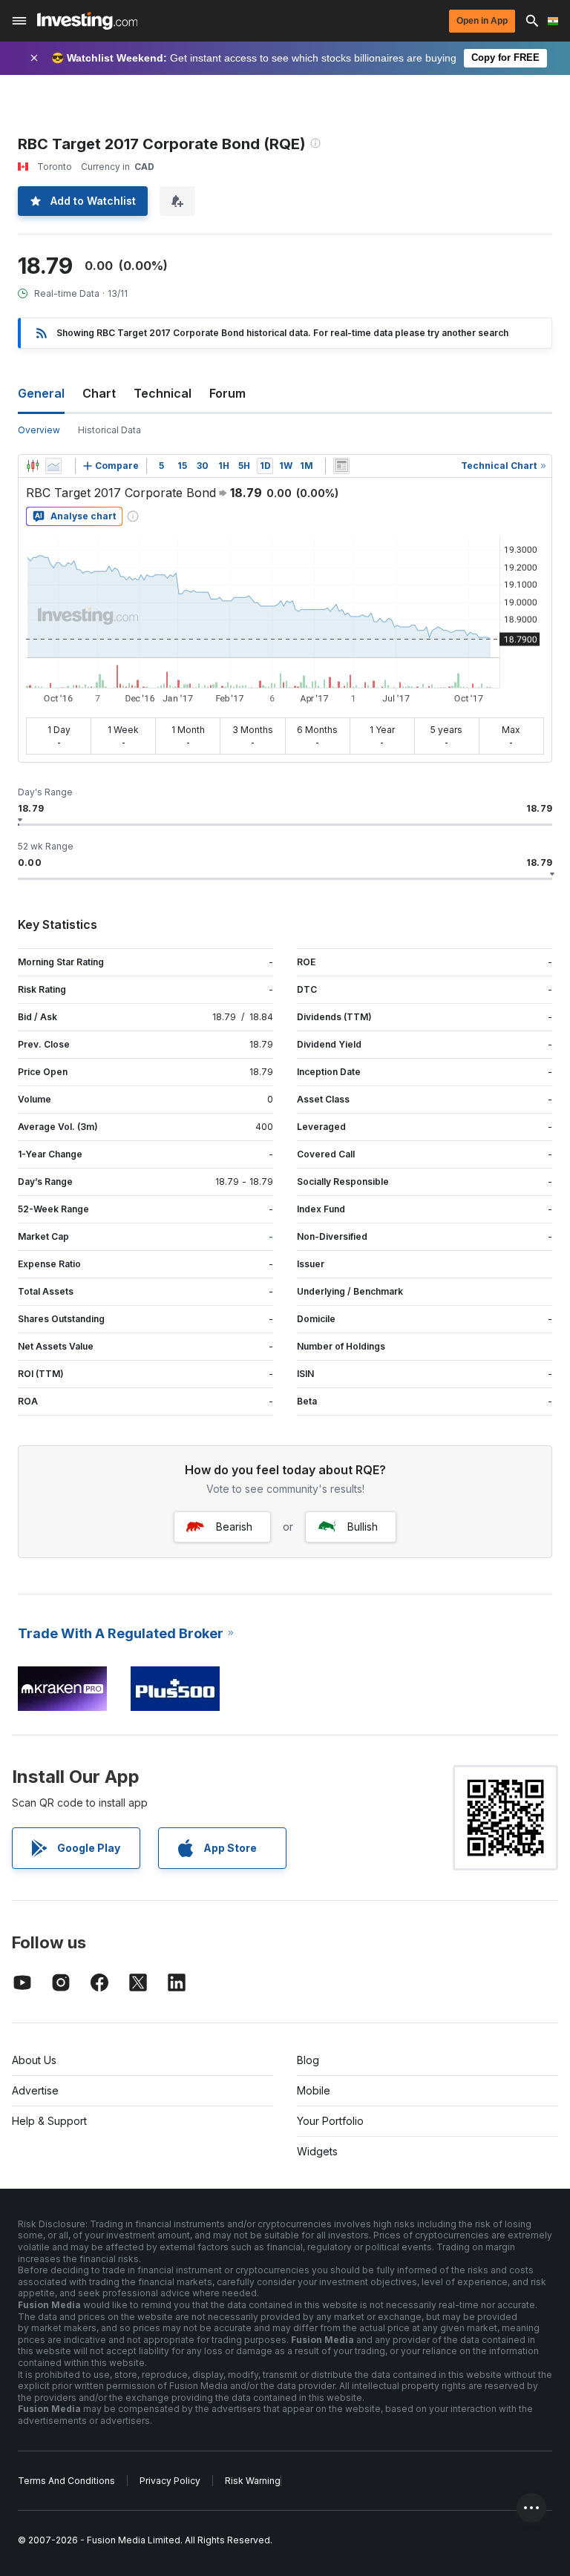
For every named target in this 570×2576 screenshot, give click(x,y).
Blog (308, 2060)
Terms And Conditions (66, 2481)
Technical (163, 393)
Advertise (35, 2090)
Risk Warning (253, 2481)
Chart (99, 393)
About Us (34, 2060)
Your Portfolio (330, 2121)
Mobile (314, 2090)
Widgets (317, 2151)
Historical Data (109, 430)
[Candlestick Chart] (33, 466)
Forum (227, 393)
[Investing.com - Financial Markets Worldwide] (87, 21)
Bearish (234, 1527)
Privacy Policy (170, 2481)
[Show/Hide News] (341, 466)
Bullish (363, 1527)
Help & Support (49, 2121)
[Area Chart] (53, 466)
